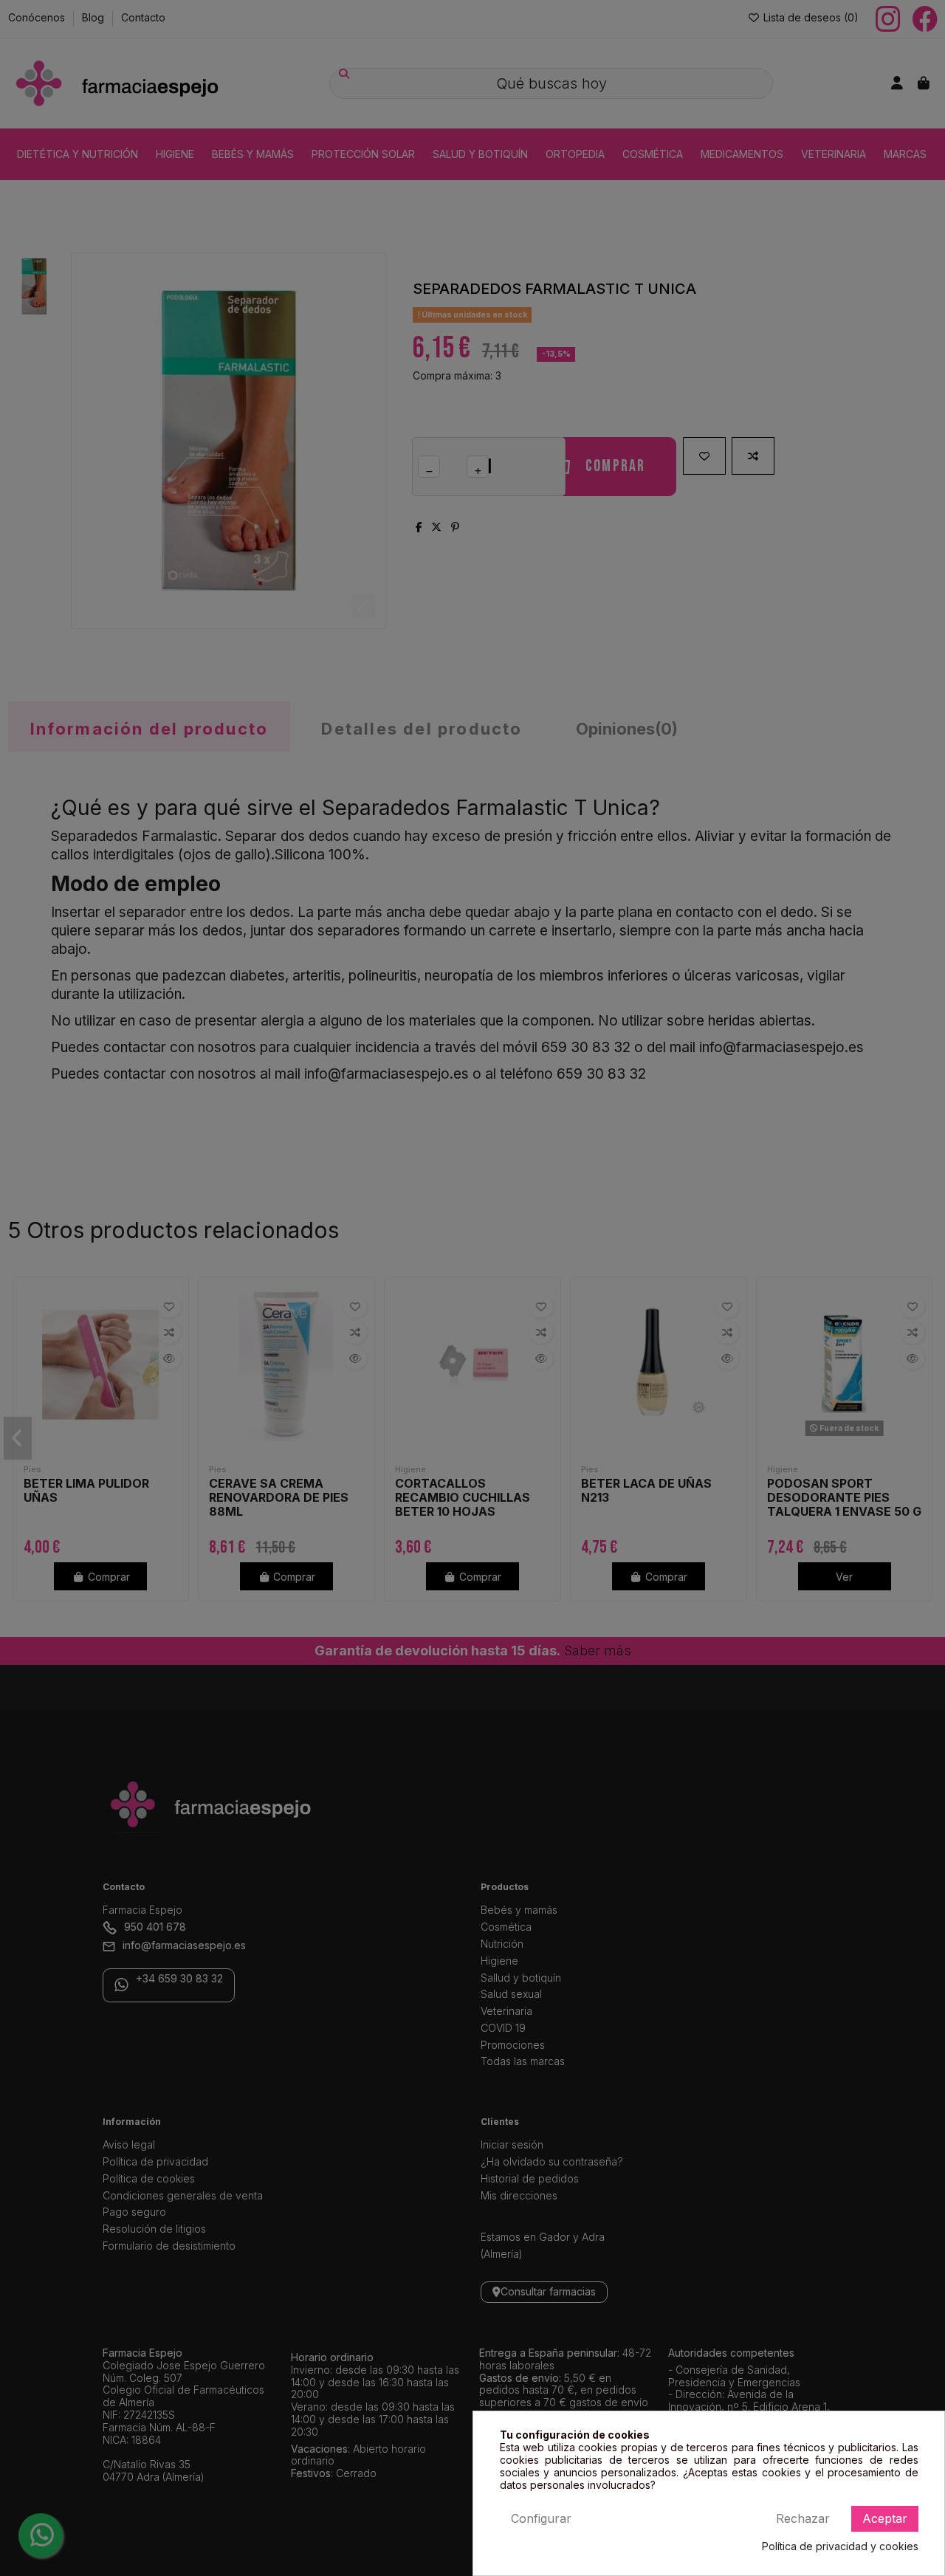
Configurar (541, 2518)
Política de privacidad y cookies (840, 2546)
